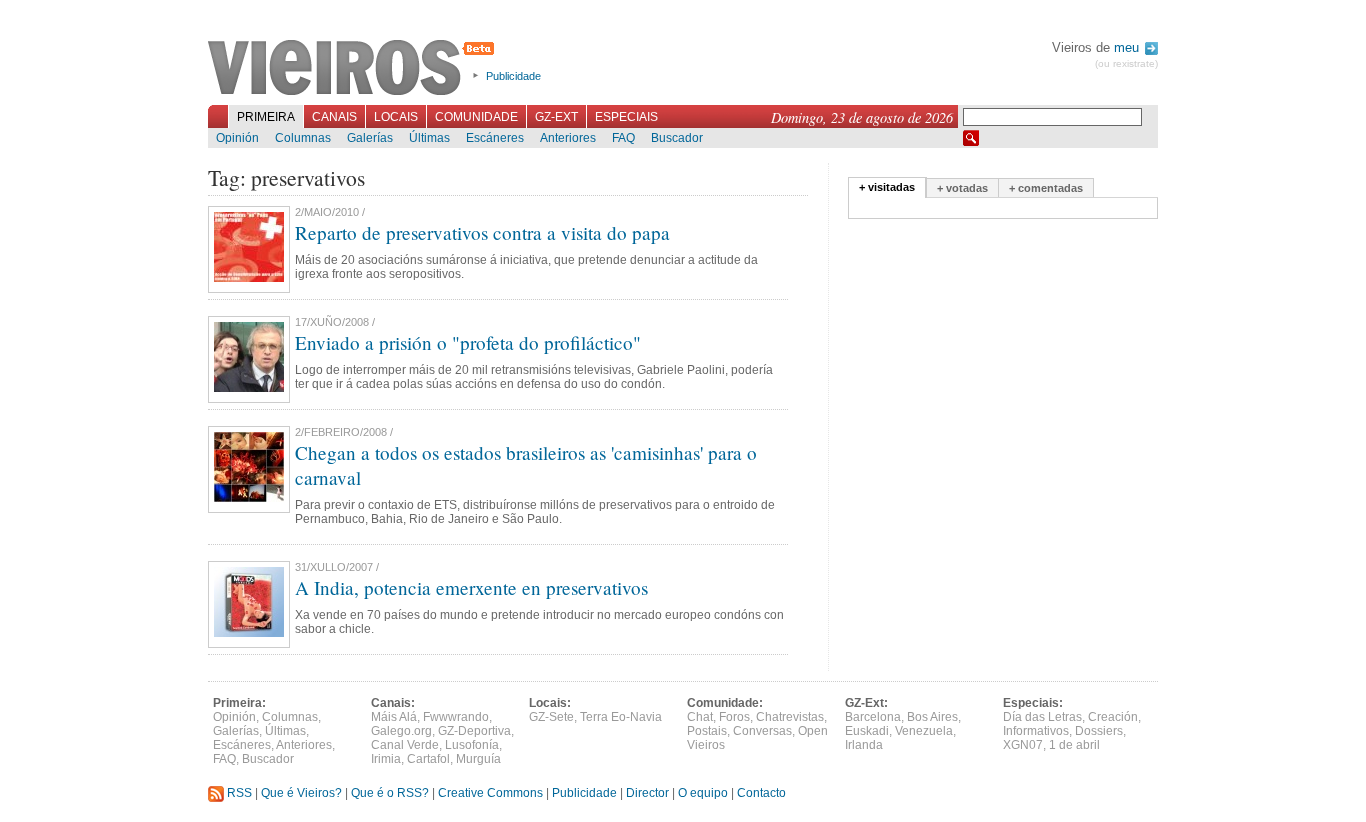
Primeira (266, 117)
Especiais (626, 117)
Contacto (761, 793)
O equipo (703, 793)
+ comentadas (1046, 188)
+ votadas (962, 188)
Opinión (237, 138)
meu (1128, 47)
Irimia (386, 759)
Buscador (677, 138)
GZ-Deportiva (474, 731)
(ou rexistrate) (1126, 63)
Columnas (303, 138)
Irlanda (864, 745)
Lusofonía (472, 745)
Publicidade (513, 76)
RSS (238, 793)
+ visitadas (887, 187)
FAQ (623, 138)
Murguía (478, 759)
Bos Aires (932, 717)
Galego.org (401, 731)
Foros (734, 717)
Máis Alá (394, 717)
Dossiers (1099, 731)
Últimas (429, 138)
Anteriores (568, 138)
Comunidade (476, 117)
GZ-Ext (556, 117)
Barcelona (873, 717)
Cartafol (428, 759)
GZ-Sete (551, 717)
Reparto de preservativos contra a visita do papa (482, 232)
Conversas (762, 731)
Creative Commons (490, 793)
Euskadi (867, 731)
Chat (700, 717)
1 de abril (1074, 745)
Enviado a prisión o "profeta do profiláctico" (468, 342)
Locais (396, 117)
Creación (1113, 717)
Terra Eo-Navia (621, 717)
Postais (707, 731)
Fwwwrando (456, 717)
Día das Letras (1042, 717)
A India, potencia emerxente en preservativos (471, 587)
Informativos (1036, 731)
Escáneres (495, 138)
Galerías (370, 138)
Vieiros (354, 69)
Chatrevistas (790, 717)
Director (647, 793)
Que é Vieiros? (301, 793)
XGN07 (1023, 745)
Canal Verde (405, 745)
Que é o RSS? (390, 793)
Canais (334, 117)
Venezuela (924, 731)
